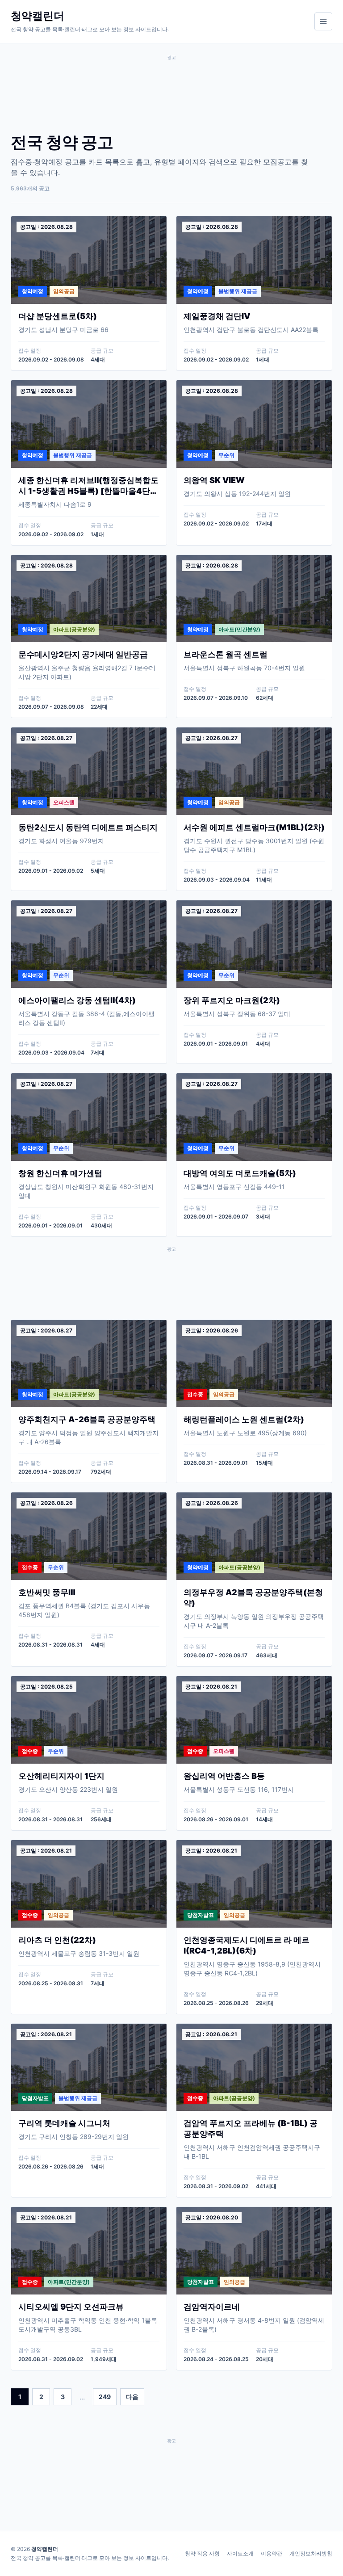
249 (105, 2397)
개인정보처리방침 (311, 2553)
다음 (132, 2397)
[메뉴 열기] (323, 21)
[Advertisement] (171, 89)
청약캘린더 (45, 2549)
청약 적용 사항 (202, 2553)
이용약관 (272, 2553)
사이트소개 (240, 2553)
